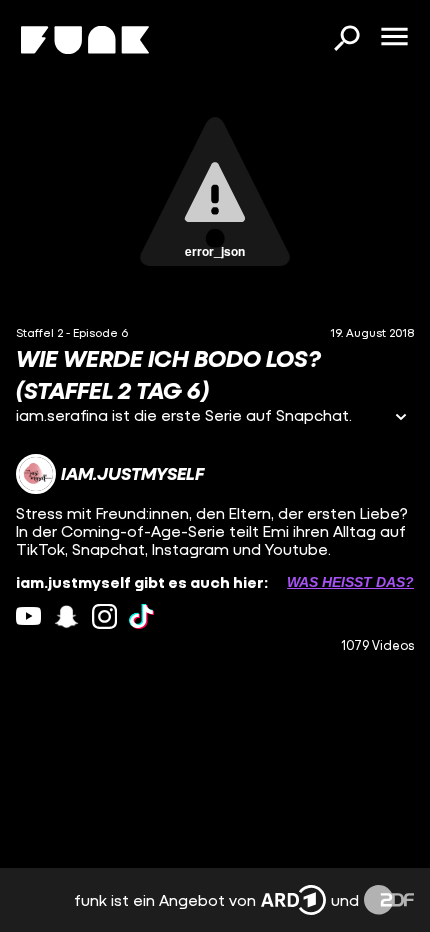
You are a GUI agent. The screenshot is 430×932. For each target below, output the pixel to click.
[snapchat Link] (66, 616)
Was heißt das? (350, 582)
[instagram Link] (104, 616)
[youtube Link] (28, 616)
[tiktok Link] (141, 616)
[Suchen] (346, 40)
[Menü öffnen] (394, 38)
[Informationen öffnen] (401, 418)
